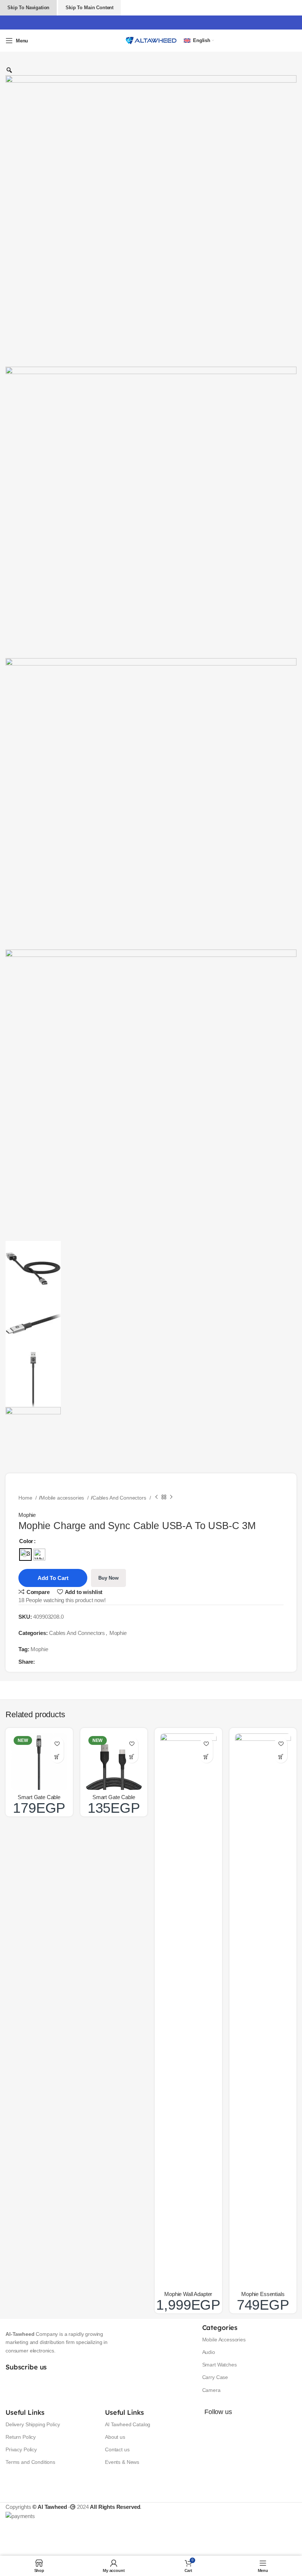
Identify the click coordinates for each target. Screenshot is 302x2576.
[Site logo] (151, 40)
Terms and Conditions (30, 2462)
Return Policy (21, 2437)
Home (26, 1498)
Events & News (122, 2462)
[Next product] (171, 1497)
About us (115, 2437)
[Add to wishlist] (57, 1744)
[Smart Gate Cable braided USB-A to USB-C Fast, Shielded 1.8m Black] (114, 1762)
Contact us (117, 2449)
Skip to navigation (28, 8)
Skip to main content (89, 8)
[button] (57, 1756)
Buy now (108, 1578)
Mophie (27, 1515)
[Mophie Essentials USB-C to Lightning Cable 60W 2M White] (263, 2010)
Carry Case (215, 2377)
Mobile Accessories (224, 2340)
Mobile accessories (63, 1498)
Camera (211, 2390)
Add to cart (53, 1578)
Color (26, 1541)
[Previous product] (157, 1497)
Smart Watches (220, 2365)
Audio (209, 2352)
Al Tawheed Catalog (128, 2424)
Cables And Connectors (120, 1498)
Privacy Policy (21, 2449)
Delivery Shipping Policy (33, 2424)
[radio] (25, 1555)
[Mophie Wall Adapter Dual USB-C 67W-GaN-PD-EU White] (188, 2010)
